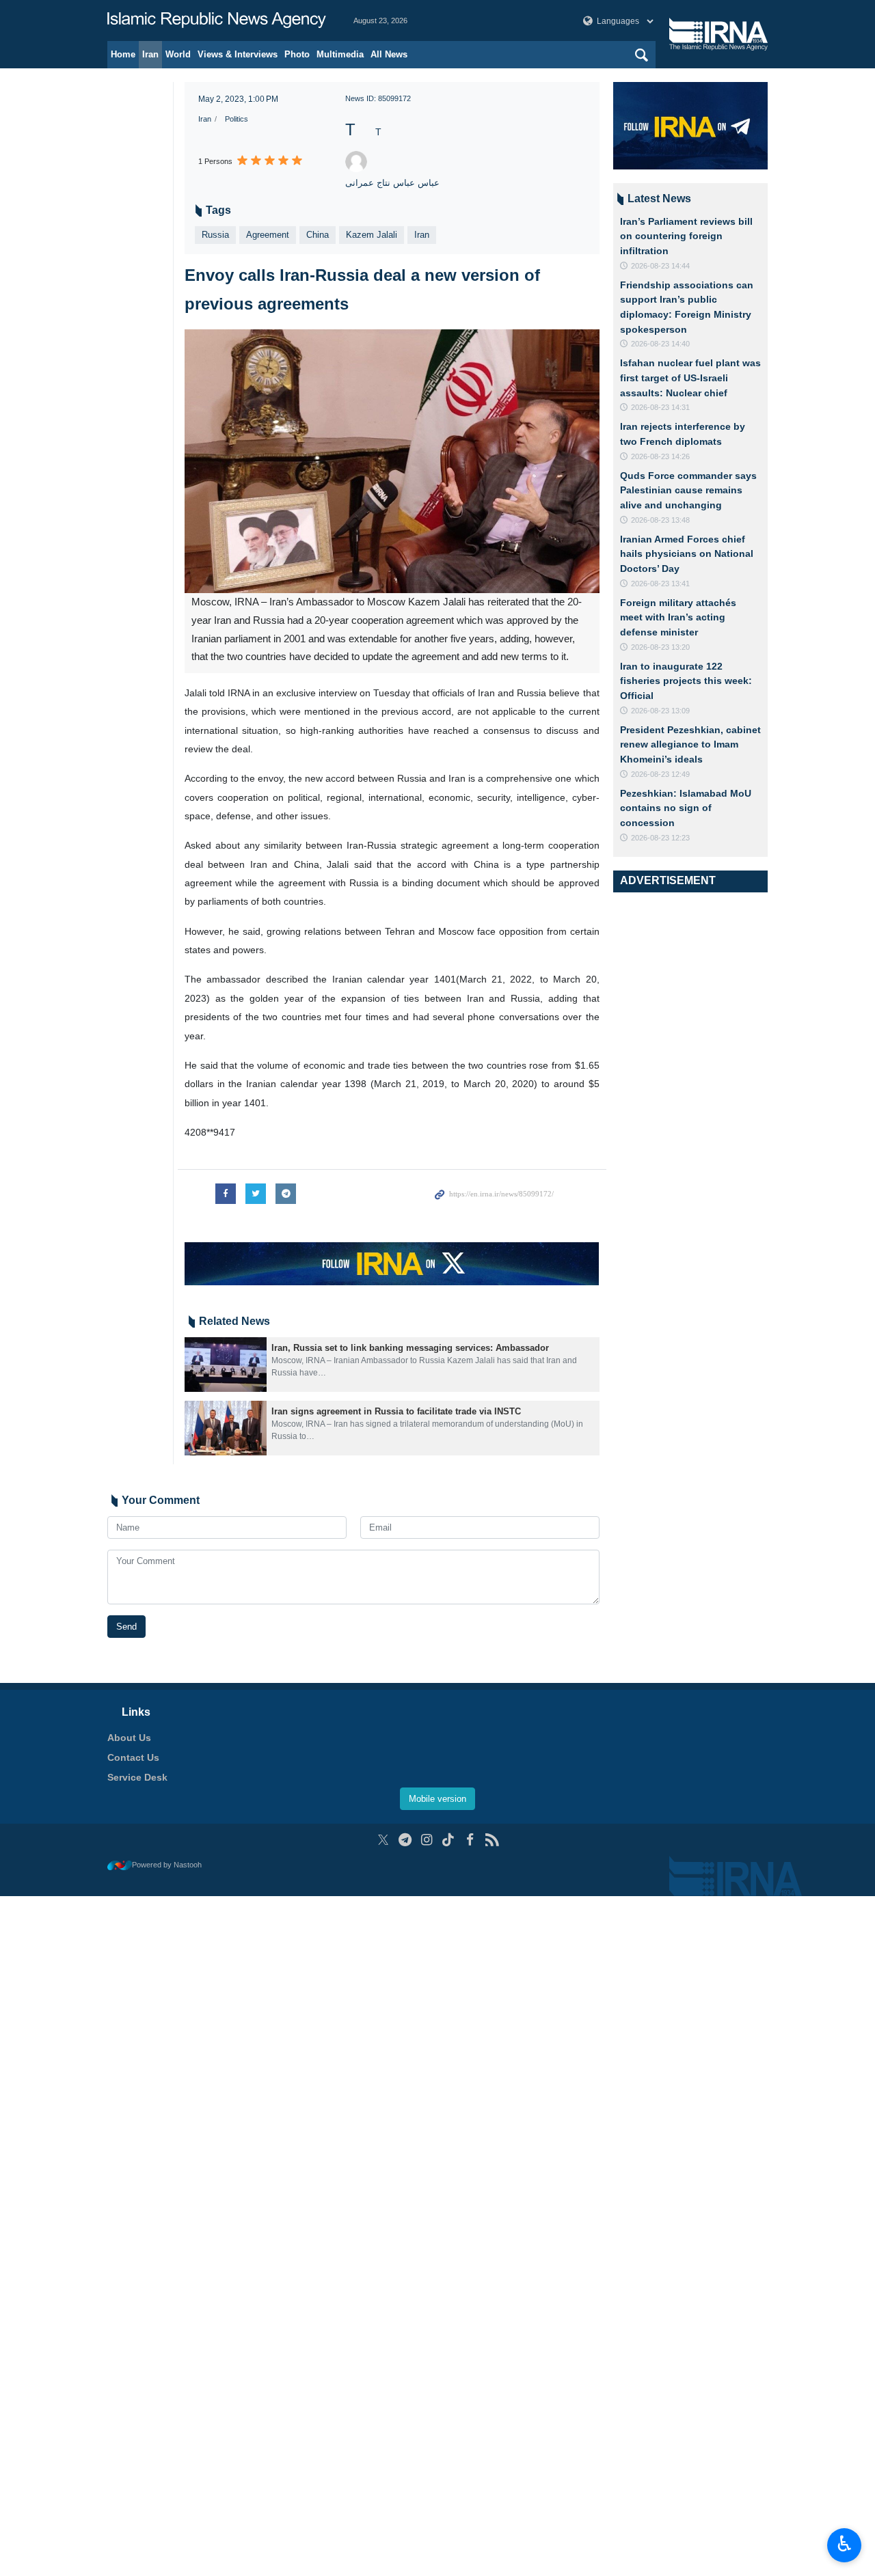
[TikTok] (449, 1840)
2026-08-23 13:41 (660, 584)
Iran (150, 54)
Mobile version (437, 1799)
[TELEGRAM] (405, 1840)
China (318, 235)
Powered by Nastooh (167, 1865)
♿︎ (845, 2544)
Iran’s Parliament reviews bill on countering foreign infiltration (686, 236)
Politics (237, 119)
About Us (129, 1738)
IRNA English (217, 20)
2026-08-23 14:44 (660, 266)
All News (389, 54)
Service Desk (137, 1777)
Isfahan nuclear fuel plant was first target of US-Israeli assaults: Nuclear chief (690, 378)
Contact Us (133, 1757)
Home (123, 54)
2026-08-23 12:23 (660, 838)
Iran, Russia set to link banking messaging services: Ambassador (410, 1348)
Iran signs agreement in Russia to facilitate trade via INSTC (396, 1411)
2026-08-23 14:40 (660, 344)
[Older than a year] (226, 1365)
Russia (215, 235)
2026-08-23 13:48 (660, 520)
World (178, 54)
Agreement (268, 235)
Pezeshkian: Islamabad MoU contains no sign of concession (686, 808)
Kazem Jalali (372, 235)
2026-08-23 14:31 (660, 407)
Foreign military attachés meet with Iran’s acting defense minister (678, 617)
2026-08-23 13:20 (660, 647)
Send (126, 1627)
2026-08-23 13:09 (660, 711)
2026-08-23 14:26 (660, 456)
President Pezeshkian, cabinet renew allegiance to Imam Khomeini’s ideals (690, 744)
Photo (297, 54)
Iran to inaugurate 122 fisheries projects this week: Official (686, 681)
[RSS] (492, 1840)
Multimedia (340, 54)
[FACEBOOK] (470, 1840)
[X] (383, 1840)
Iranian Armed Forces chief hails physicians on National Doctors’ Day (687, 554)
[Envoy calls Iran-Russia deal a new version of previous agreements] (392, 461)
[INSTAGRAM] (427, 1840)
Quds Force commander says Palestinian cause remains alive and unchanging (688, 490)
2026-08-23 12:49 (660, 774)
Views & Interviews (238, 54)
